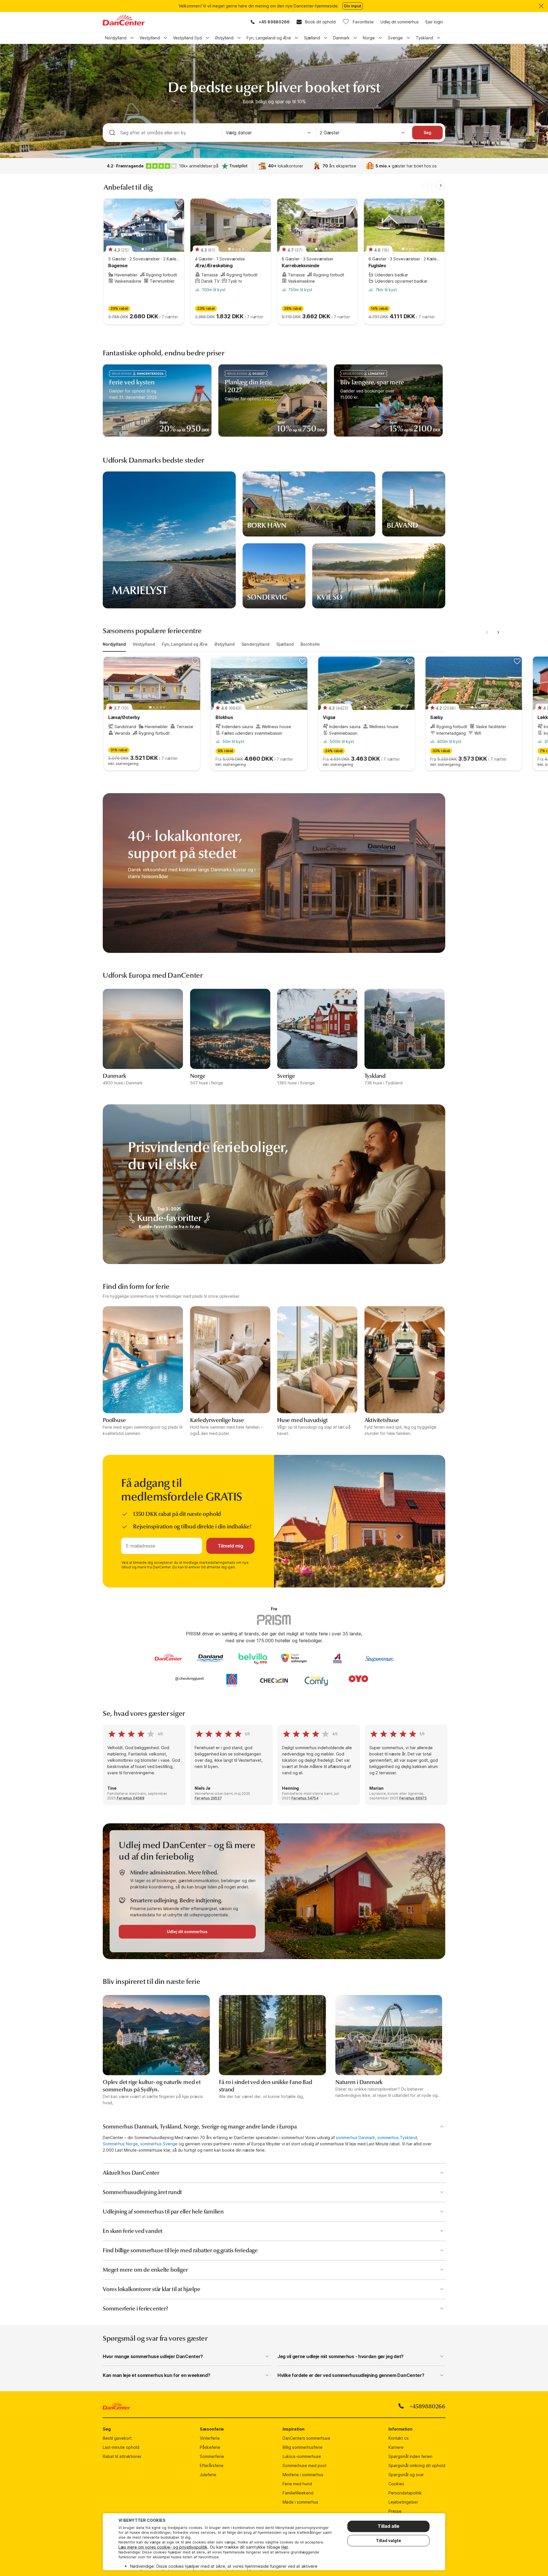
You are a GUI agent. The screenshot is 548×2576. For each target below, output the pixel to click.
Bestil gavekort (117, 2438)
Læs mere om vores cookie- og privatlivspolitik (163, 2547)
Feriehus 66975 (413, 1798)
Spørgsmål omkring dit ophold (417, 2465)
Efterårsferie (212, 2465)
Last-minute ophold (121, 2447)
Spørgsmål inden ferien (410, 2456)
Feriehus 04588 (131, 1798)
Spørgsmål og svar (406, 2475)
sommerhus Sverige (159, 2144)
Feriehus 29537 (208, 1798)
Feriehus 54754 (305, 1798)
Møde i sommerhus (300, 2502)
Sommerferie (212, 2456)
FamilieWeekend (298, 2493)
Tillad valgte (388, 2540)
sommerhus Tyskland (397, 2137)
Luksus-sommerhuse (302, 2456)
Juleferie (208, 2475)
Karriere (396, 2447)
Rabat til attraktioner (122, 2456)
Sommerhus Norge (120, 2144)
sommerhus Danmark (355, 2137)
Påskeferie (210, 2447)
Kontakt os (399, 2438)
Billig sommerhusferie (303, 2447)
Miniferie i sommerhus (303, 2475)
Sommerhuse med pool (304, 2465)
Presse (395, 2511)
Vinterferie (210, 2438)
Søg (427, 132)
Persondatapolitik (405, 2493)
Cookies (396, 2484)
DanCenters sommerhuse (306, 2438)
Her (285, 2547)
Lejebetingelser (403, 2502)
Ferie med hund (297, 2484)
